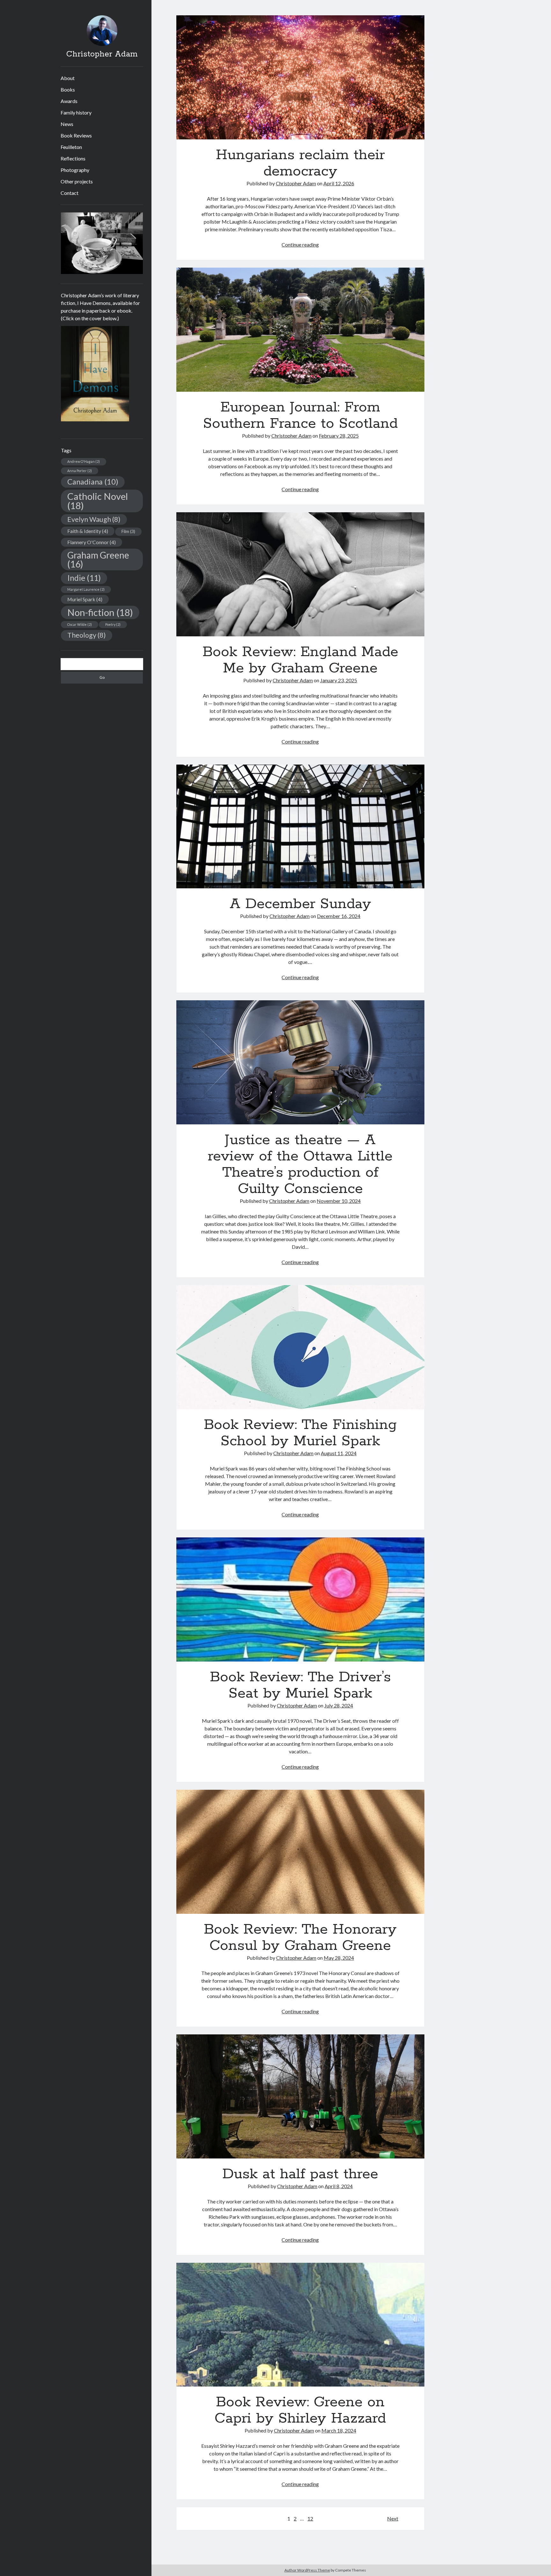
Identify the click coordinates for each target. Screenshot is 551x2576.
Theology (87, 635)
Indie (84, 578)
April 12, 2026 (339, 183)
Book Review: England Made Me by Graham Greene (300, 574)
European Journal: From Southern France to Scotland (300, 330)
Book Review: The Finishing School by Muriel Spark (300, 1347)
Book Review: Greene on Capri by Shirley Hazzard (300, 2325)
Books (68, 89)
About (68, 78)
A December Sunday (300, 827)
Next (393, 2518)
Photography (75, 170)
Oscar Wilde (80, 624)
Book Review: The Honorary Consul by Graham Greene (300, 1852)
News (67, 124)
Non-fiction (100, 612)
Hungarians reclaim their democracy (300, 77)
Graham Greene (98, 559)
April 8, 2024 (339, 2186)
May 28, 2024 (339, 1958)
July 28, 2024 (339, 1705)
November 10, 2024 (339, 1201)
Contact (70, 193)
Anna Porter (80, 471)
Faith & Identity (88, 531)
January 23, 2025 (339, 680)
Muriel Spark (85, 599)
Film (128, 531)
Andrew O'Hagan (84, 461)
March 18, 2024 (339, 2430)
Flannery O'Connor (92, 542)
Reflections (73, 158)
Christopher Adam (102, 54)
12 (310, 2518)
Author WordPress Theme (307, 2570)
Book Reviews (76, 135)
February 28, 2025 (339, 436)
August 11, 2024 (339, 1453)
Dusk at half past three (300, 2096)
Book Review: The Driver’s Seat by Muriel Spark (300, 1599)
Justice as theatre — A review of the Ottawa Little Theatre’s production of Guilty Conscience (300, 1062)
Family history (76, 112)
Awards (69, 101)
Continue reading (300, 244)
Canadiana (93, 482)
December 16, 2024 (339, 916)
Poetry (113, 624)
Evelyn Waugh (94, 519)
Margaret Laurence (86, 589)
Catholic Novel (98, 501)
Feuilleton (71, 147)
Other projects (77, 181)
